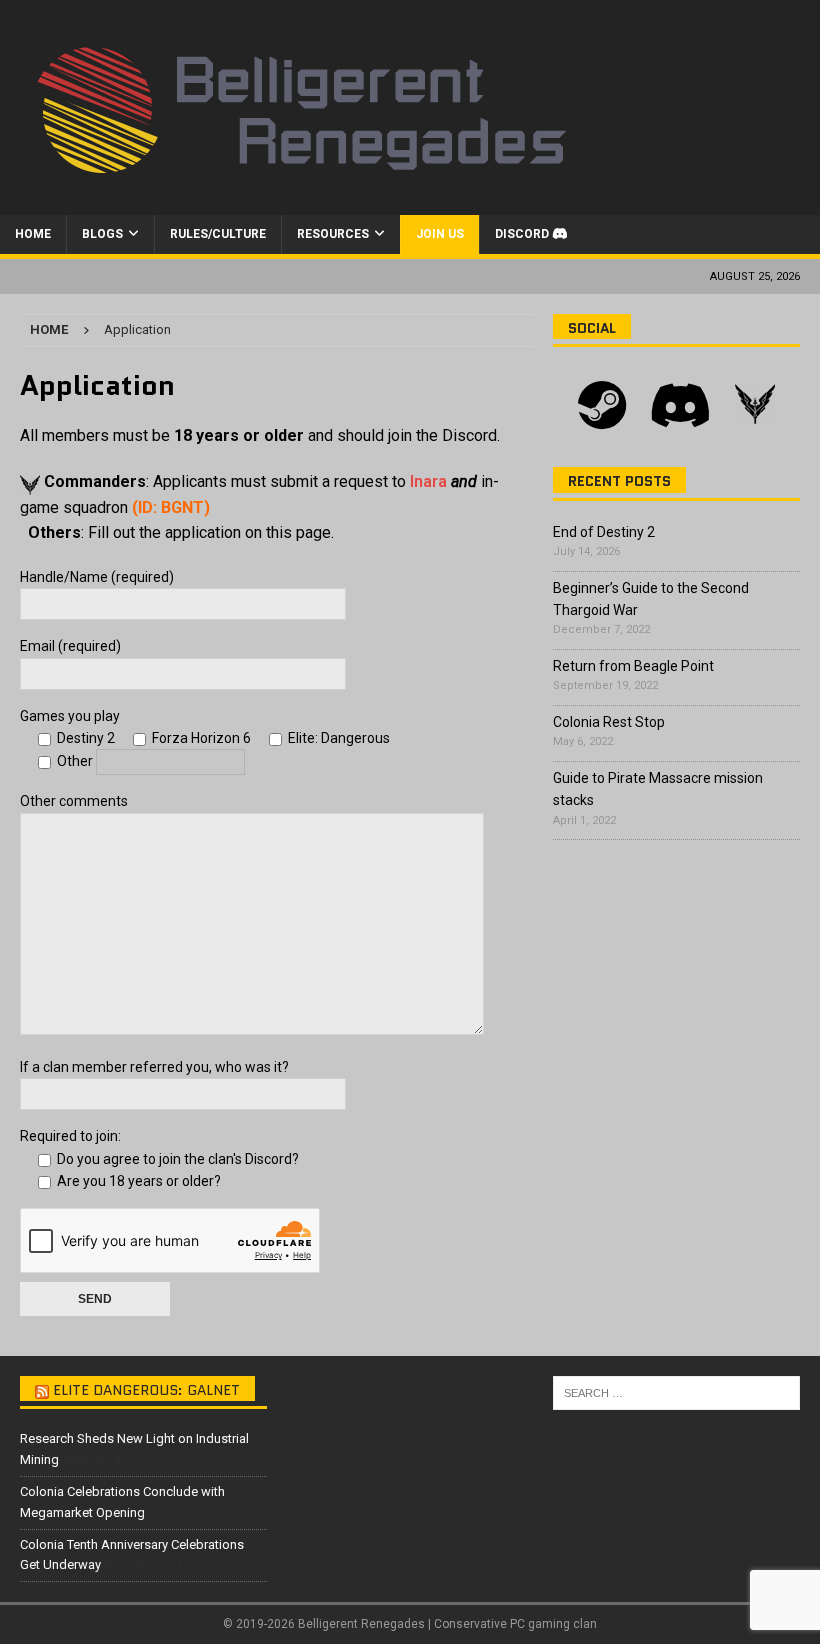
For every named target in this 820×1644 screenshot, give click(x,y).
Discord (523, 234)
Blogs (102, 234)
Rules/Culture (218, 234)
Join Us (440, 234)
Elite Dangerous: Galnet (146, 1390)
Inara (428, 481)
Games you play (70, 716)
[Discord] (680, 407)
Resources (333, 234)
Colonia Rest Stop (609, 722)
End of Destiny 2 (604, 532)
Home (33, 234)
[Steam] (602, 407)
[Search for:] (676, 1392)
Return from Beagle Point (633, 666)
